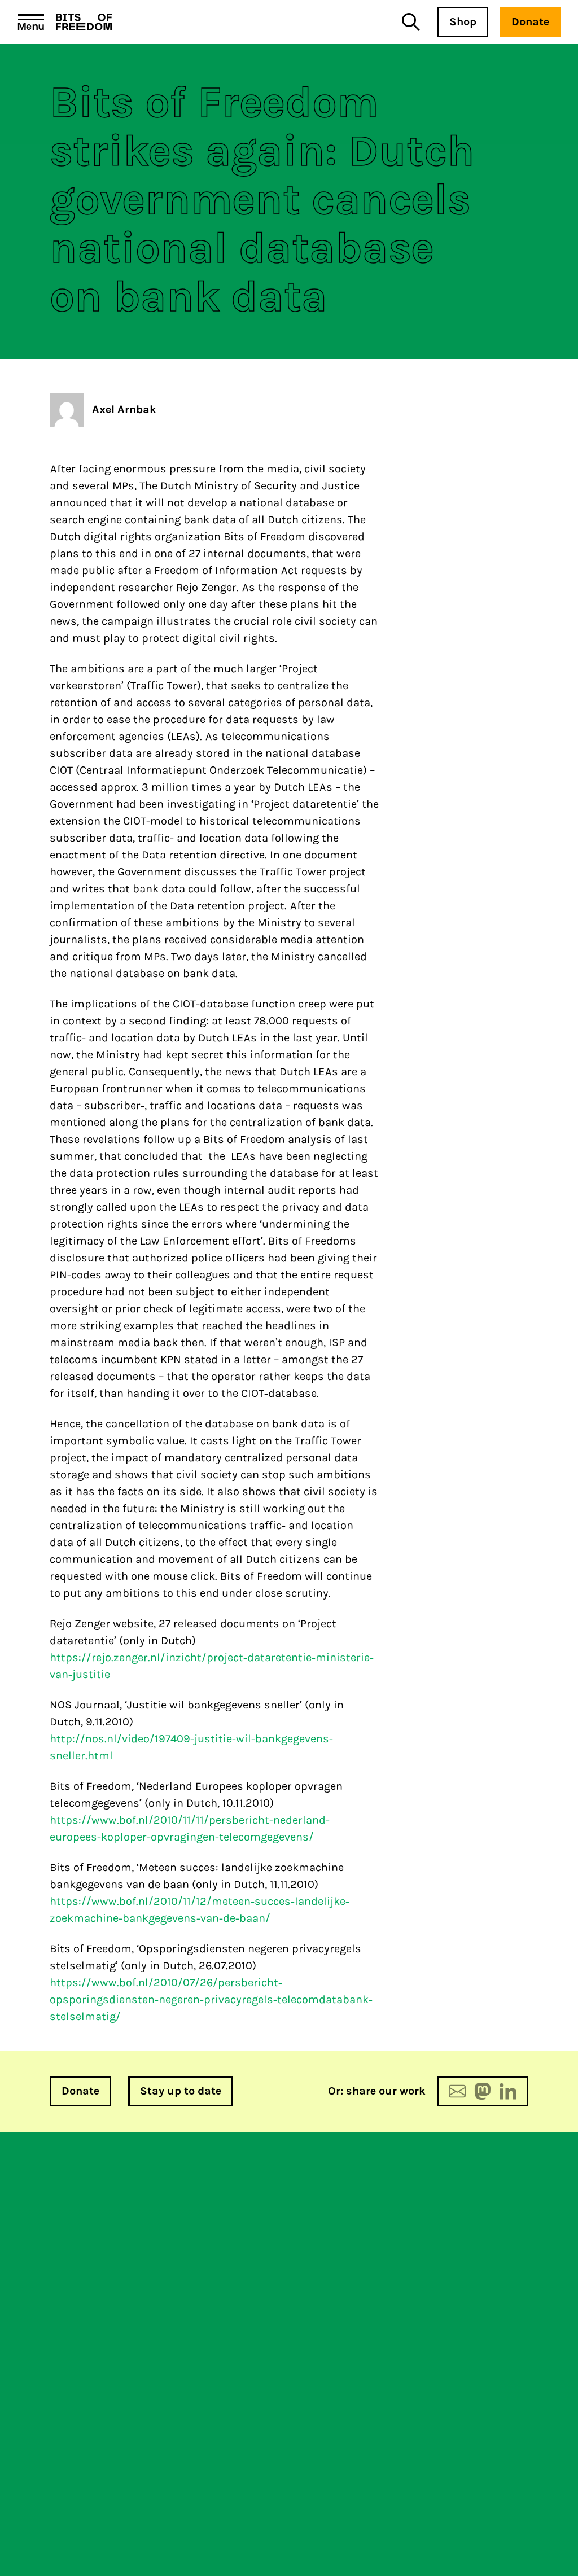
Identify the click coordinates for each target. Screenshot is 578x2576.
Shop (463, 22)
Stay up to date (181, 2091)
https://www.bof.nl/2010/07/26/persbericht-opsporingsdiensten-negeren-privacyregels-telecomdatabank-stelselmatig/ (211, 1999)
